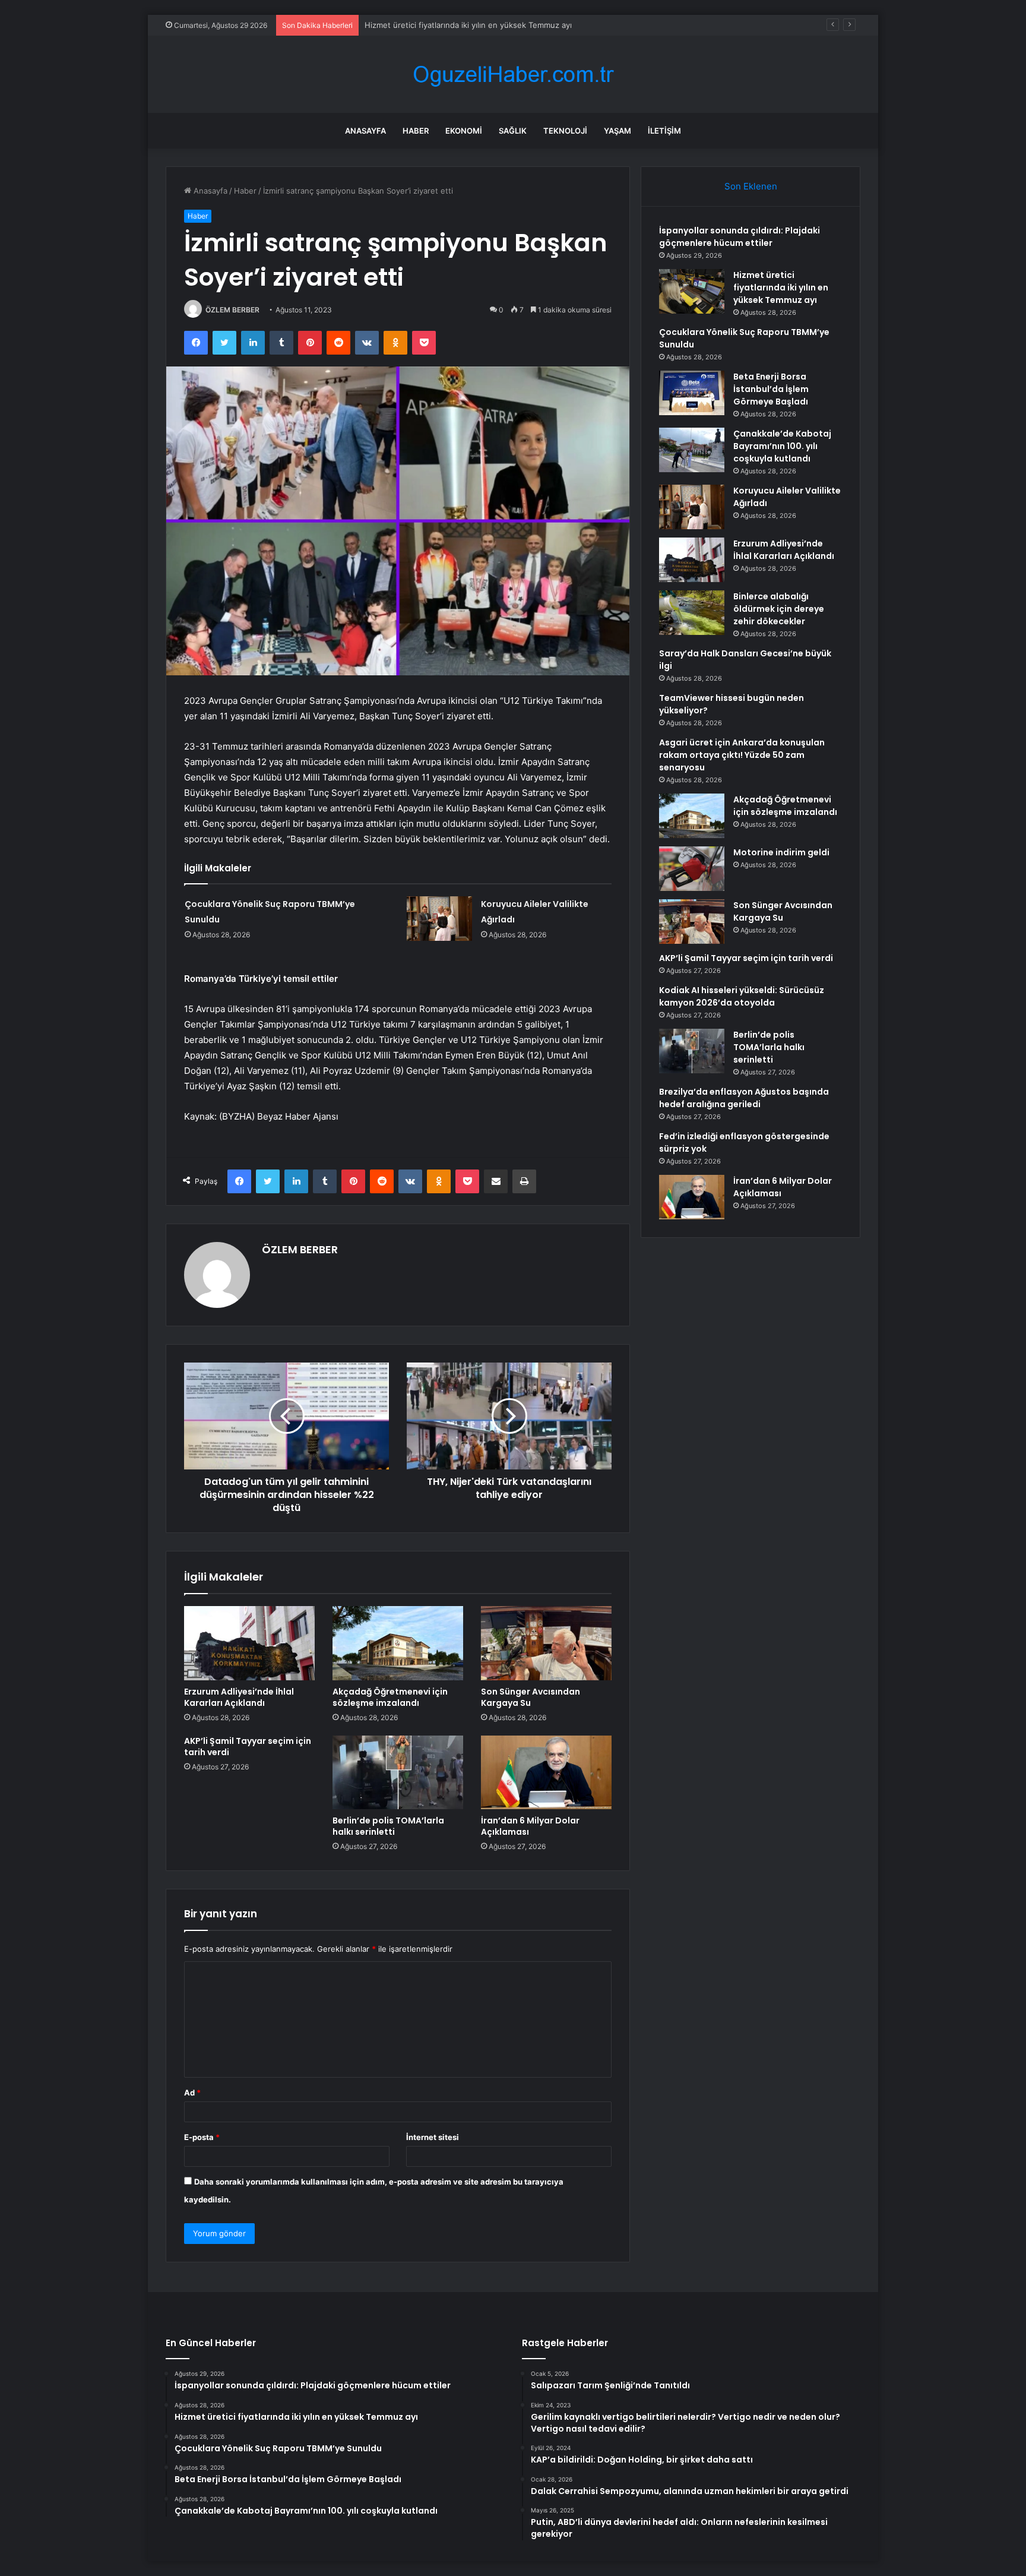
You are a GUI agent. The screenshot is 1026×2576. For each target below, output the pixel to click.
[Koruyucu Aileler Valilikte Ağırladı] (439, 919)
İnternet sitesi (433, 2137)
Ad (192, 2093)
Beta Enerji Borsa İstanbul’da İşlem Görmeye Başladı (771, 389)
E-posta (202, 2137)
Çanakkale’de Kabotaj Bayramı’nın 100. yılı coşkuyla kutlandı (782, 446)
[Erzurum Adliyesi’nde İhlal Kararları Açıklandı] (249, 1643)
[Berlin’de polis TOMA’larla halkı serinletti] (398, 1772)
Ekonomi (464, 131)
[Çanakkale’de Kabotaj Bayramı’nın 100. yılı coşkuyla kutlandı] (692, 450)
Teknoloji (565, 131)
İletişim (664, 131)
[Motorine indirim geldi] (692, 869)
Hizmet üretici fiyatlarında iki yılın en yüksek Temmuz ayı (781, 287)
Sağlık (513, 131)
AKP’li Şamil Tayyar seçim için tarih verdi (248, 1747)
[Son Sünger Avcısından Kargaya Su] (546, 1643)
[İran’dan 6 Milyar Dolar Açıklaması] (546, 1772)
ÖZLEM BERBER (232, 310)
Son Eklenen (751, 186)
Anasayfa (365, 131)
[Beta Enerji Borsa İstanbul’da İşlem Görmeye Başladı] (692, 393)
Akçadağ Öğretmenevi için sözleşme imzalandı (390, 1697)
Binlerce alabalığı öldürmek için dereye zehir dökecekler (779, 609)
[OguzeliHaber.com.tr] (513, 75)
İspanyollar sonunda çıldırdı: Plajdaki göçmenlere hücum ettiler (740, 237)
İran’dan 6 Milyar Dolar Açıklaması (530, 1826)
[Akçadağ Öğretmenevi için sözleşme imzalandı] (398, 1643)
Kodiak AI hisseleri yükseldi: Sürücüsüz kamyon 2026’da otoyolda (742, 996)
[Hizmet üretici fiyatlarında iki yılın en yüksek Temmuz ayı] (692, 291)
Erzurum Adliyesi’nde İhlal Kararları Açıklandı (239, 1697)
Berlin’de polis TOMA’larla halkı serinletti (388, 1826)
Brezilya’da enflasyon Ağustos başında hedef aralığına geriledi (744, 1098)
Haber (416, 131)
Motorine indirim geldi (781, 852)
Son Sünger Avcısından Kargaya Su (531, 1697)
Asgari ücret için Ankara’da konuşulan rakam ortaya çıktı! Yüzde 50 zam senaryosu (742, 755)
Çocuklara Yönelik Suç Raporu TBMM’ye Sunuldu (454, 25)
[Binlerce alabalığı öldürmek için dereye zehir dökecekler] (692, 613)
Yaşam (617, 131)
